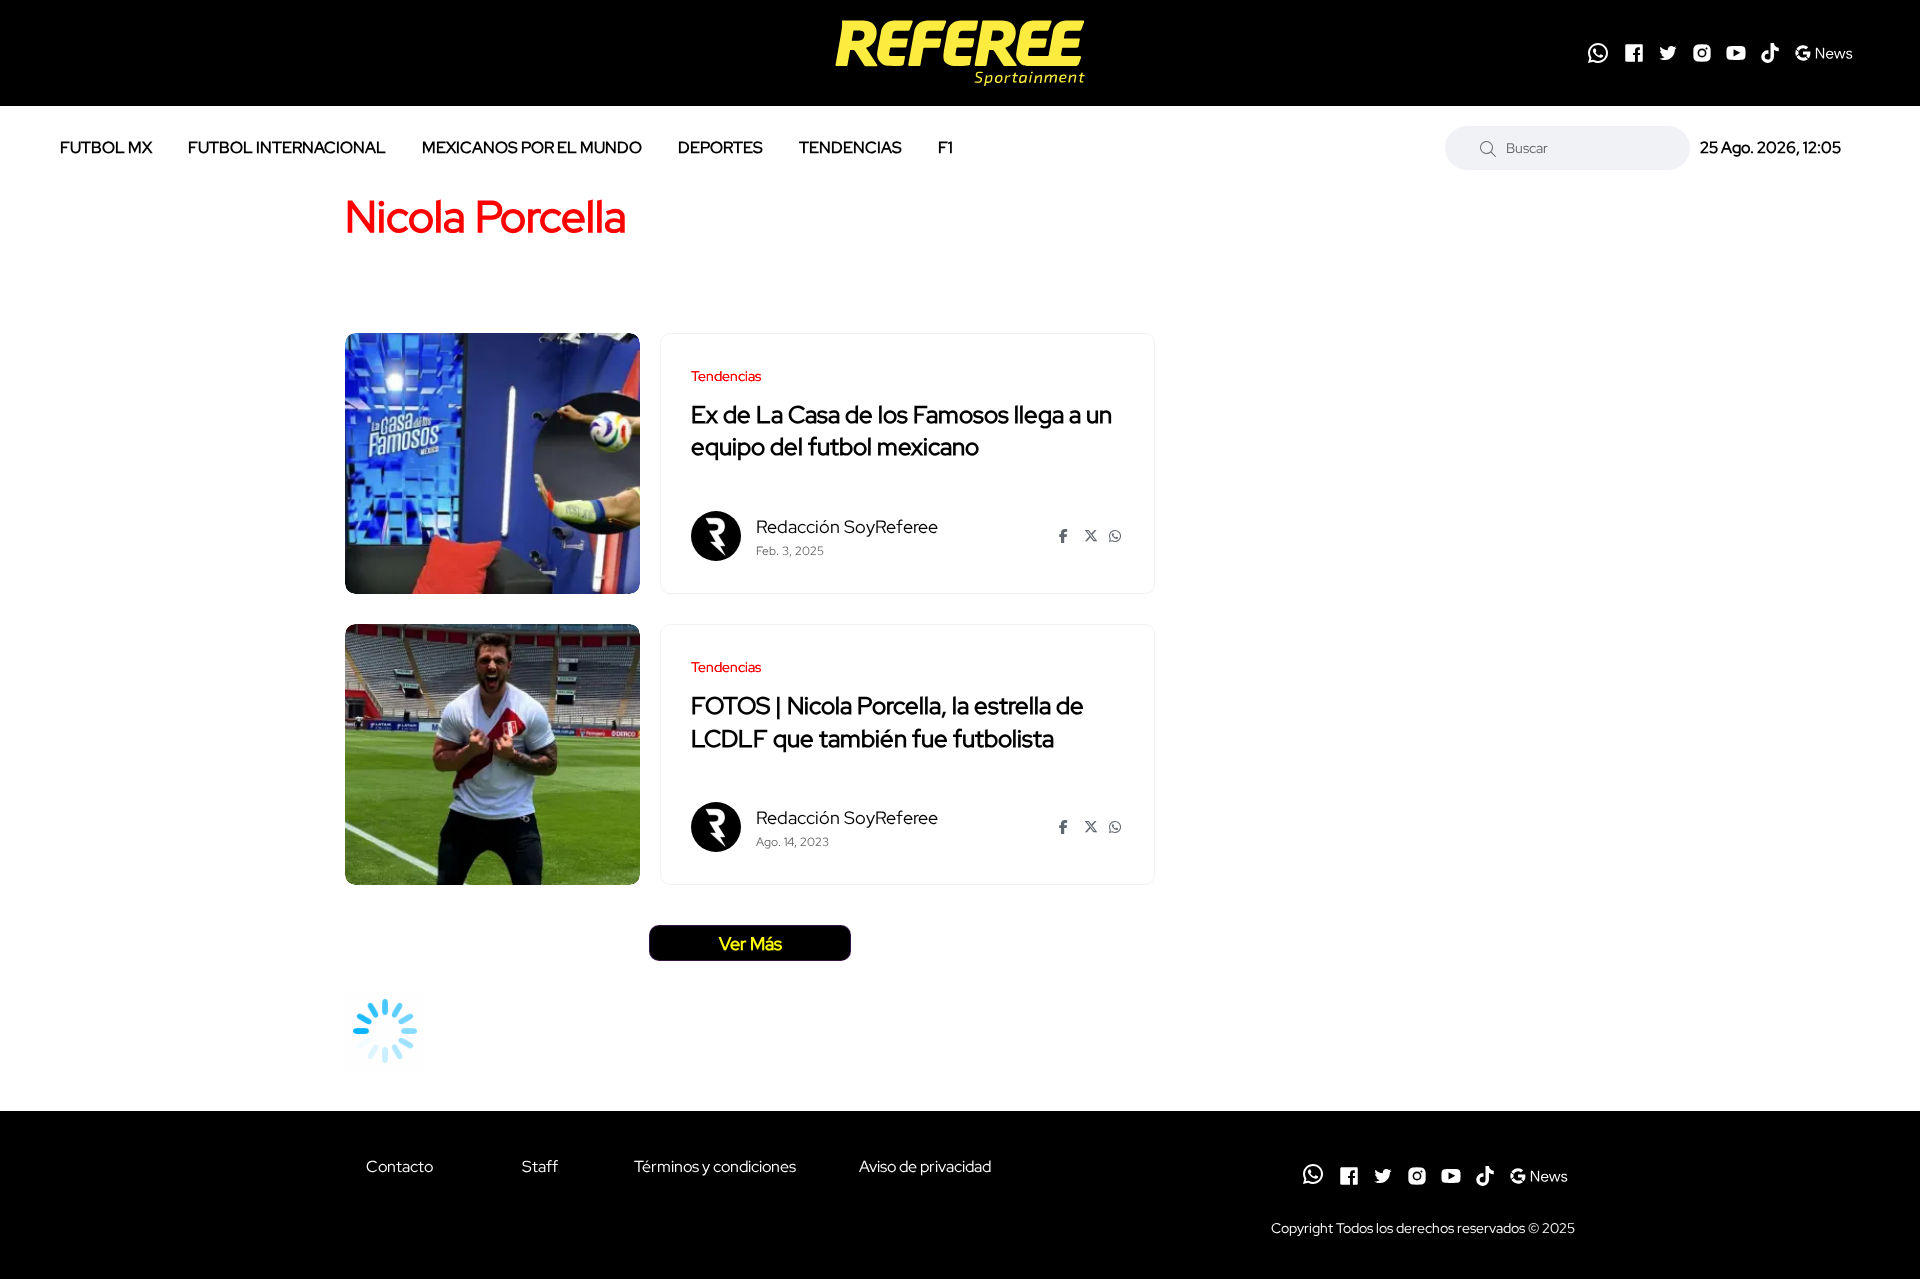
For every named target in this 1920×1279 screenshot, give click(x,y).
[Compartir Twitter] (1091, 536)
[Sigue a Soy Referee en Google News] (1823, 53)
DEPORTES (720, 147)
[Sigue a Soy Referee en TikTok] (1770, 53)
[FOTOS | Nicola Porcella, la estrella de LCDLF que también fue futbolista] (492, 754)
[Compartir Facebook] (1066, 536)
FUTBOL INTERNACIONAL (287, 147)
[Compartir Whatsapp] (1116, 536)
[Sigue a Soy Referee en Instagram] (1702, 53)
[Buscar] (1488, 148)
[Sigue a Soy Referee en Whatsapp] (1598, 53)
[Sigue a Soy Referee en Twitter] (1668, 53)
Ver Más (750, 943)
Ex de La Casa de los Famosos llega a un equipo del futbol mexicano (901, 431)
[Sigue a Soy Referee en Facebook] (1634, 53)
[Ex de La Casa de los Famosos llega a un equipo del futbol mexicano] (492, 463)
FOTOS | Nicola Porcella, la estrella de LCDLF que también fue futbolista (887, 722)
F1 (945, 147)
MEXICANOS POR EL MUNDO (532, 147)
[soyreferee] (960, 53)
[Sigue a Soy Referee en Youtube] (1736, 53)
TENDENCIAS (850, 147)
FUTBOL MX (106, 147)
